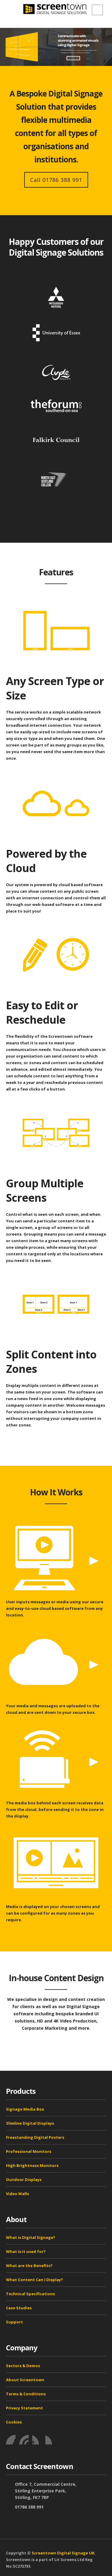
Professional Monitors (29, 2151)
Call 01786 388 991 (56, 180)
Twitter (24, 2440)
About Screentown (25, 2380)
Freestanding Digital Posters (35, 2137)
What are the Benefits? (29, 2266)
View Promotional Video (73, 58)
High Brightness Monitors (32, 2165)
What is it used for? (26, 2251)
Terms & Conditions (26, 2394)
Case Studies (19, 2308)
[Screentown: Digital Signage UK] (56, 9)
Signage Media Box (25, 2109)
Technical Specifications (30, 2294)
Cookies (14, 2422)
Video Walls (17, 2194)
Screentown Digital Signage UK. (64, 2553)
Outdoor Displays (24, 2180)
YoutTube (37, 2440)
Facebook (11, 2440)
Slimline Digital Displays (30, 2123)
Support (14, 2322)
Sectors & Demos (23, 2366)
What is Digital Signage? (31, 2237)
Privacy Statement (24, 2408)
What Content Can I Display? (34, 2280)
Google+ (50, 2440)
